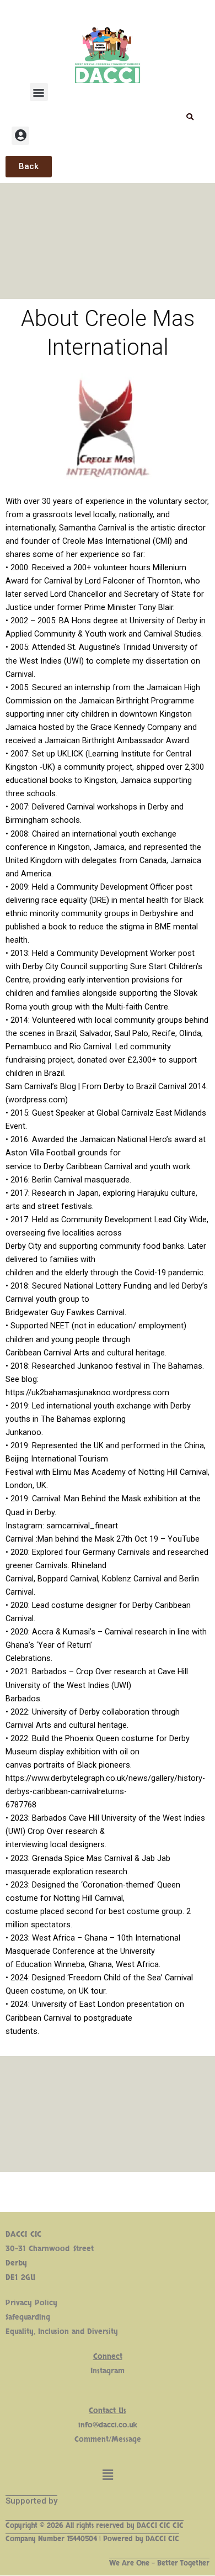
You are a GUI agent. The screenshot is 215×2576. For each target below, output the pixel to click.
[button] (39, 92)
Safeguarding (28, 2317)
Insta (98, 2371)
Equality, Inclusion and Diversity (62, 2331)
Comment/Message (108, 2439)
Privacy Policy (31, 2303)
